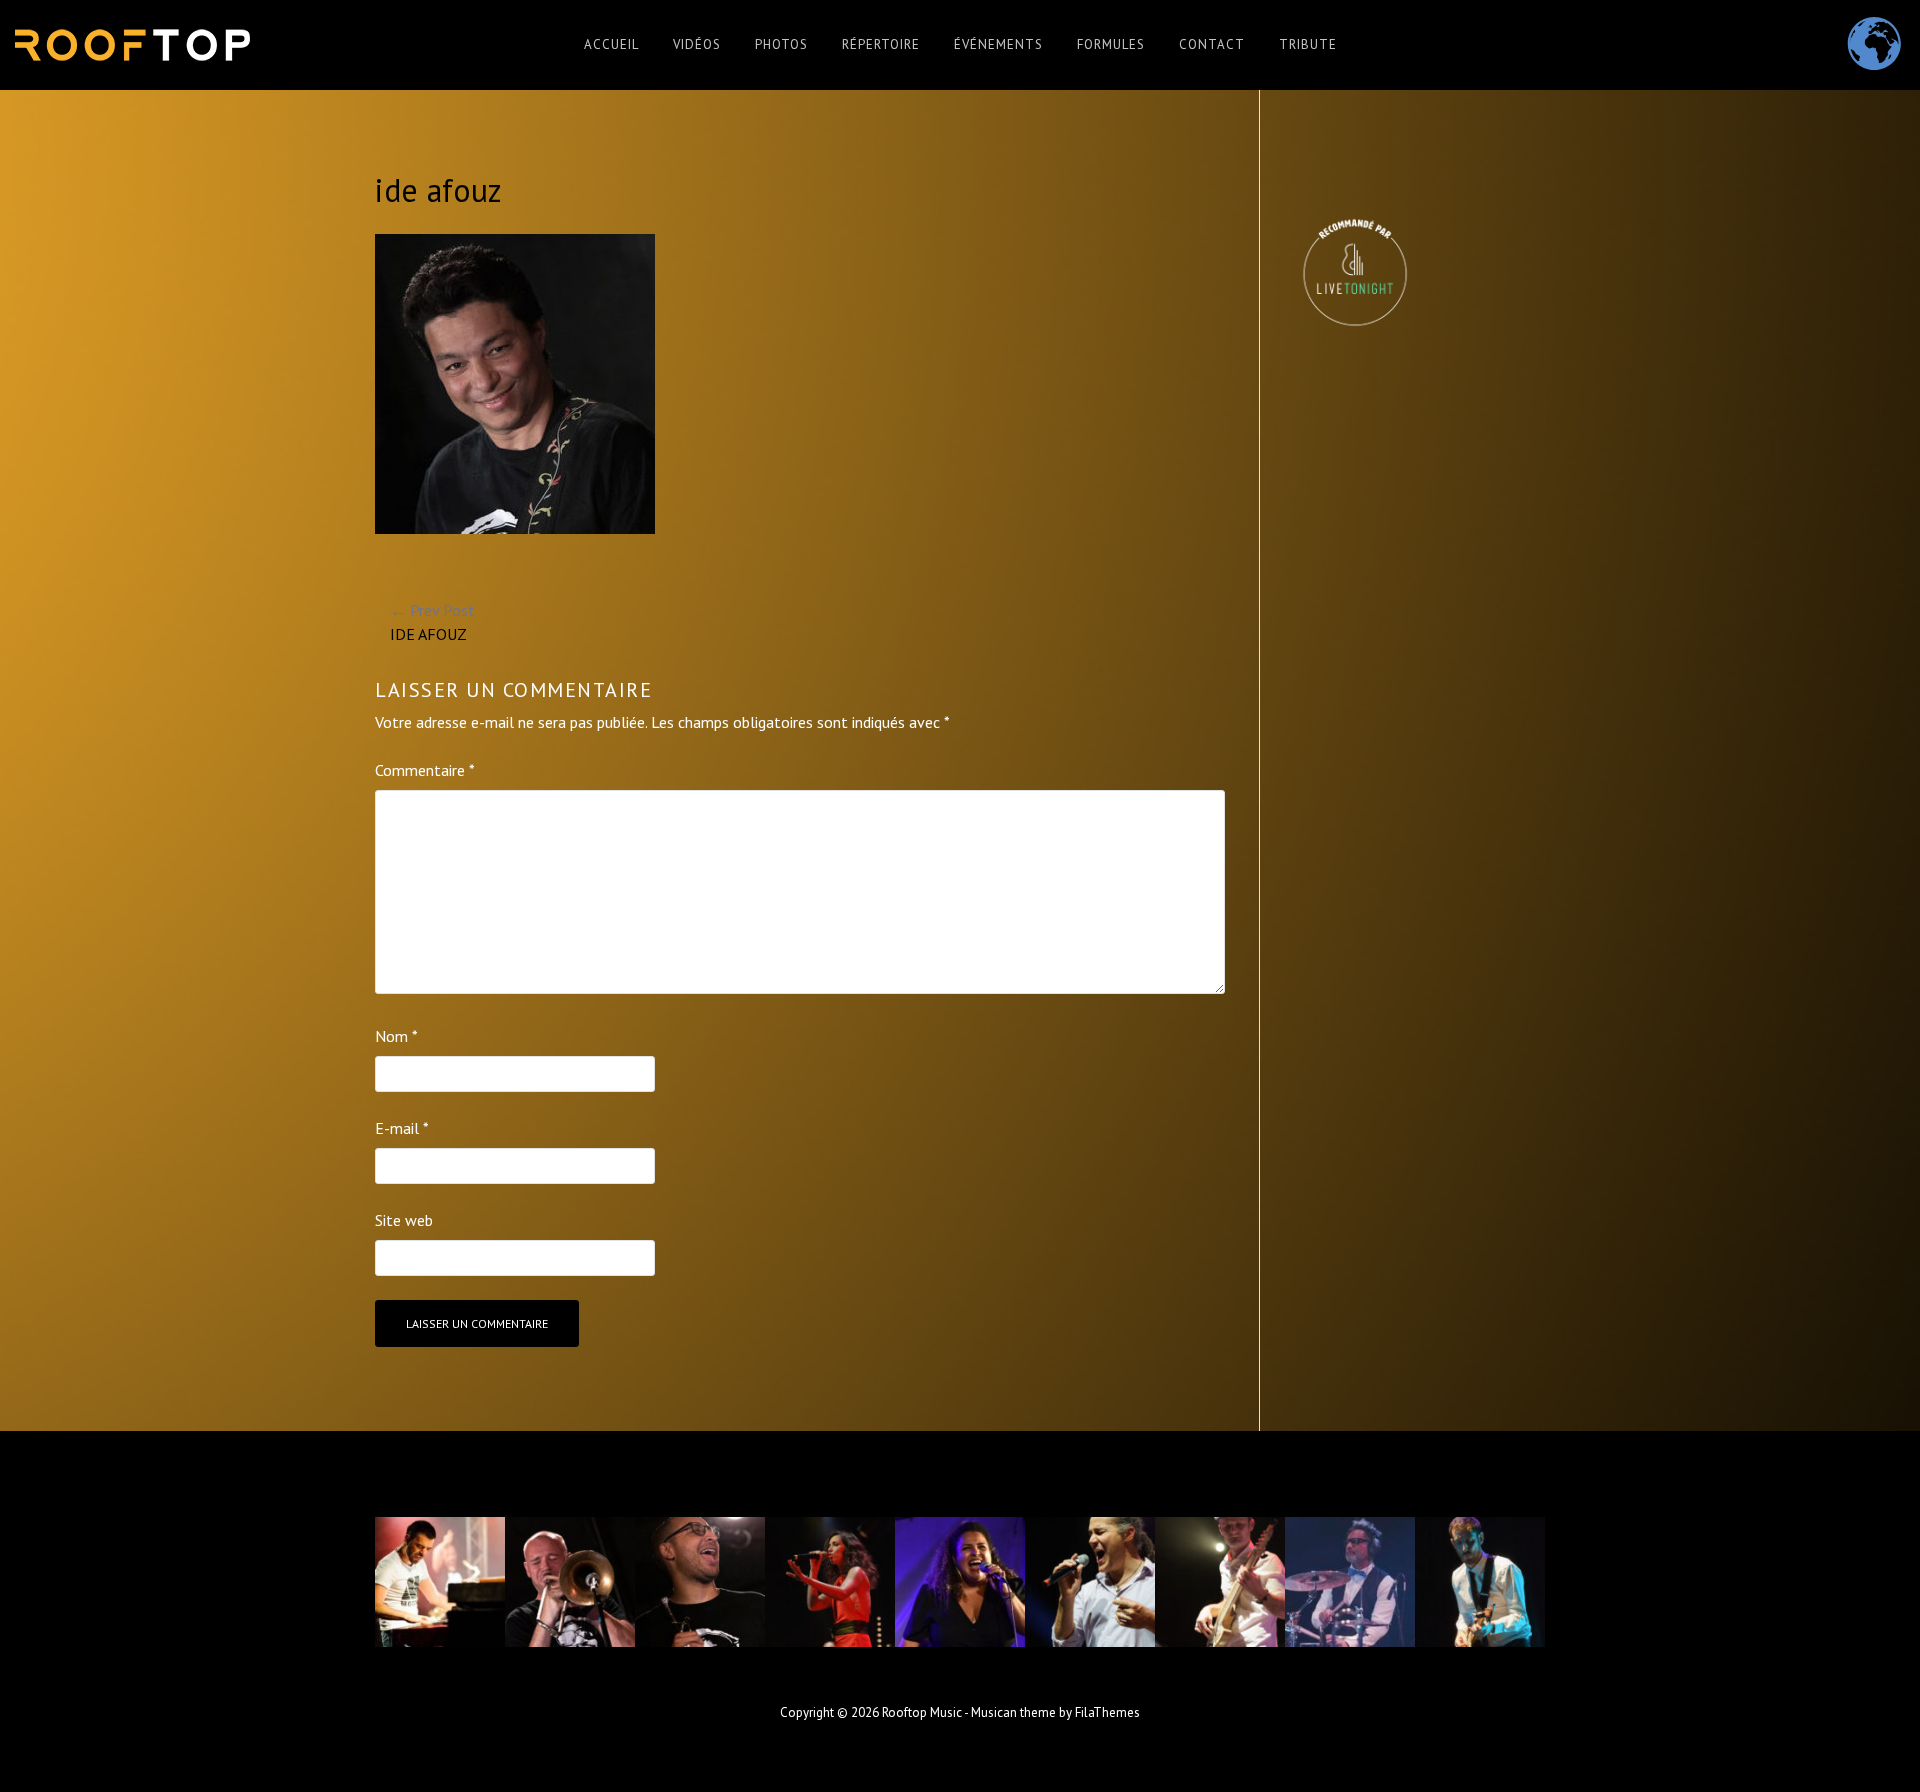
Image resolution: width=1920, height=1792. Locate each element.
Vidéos (697, 44)
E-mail (402, 1128)
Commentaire (425, 770)
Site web (404, 1220)
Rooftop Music (922, 1712)
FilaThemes (1107, 1712)
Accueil (611, 44)
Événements (998, 44)
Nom (396, 1036)
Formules (1111, 44)
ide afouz (432, 622)
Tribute (1308, 44)
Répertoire (881, 44)
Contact (1212, 44)
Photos (781, 44)
